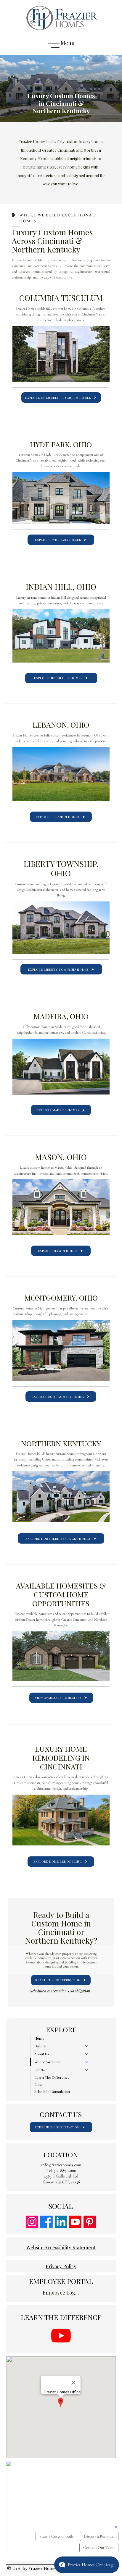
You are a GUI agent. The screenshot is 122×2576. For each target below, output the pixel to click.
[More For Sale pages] (87, 2070)
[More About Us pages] (87, 2054)
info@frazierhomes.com (61, 2165)
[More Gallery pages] (87, 2046)
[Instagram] (32, 2222)
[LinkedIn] (61, 2222)
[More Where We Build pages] (87, 2062)
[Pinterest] (90, 2222)
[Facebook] (46, 2222)
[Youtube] (75, 2222)
